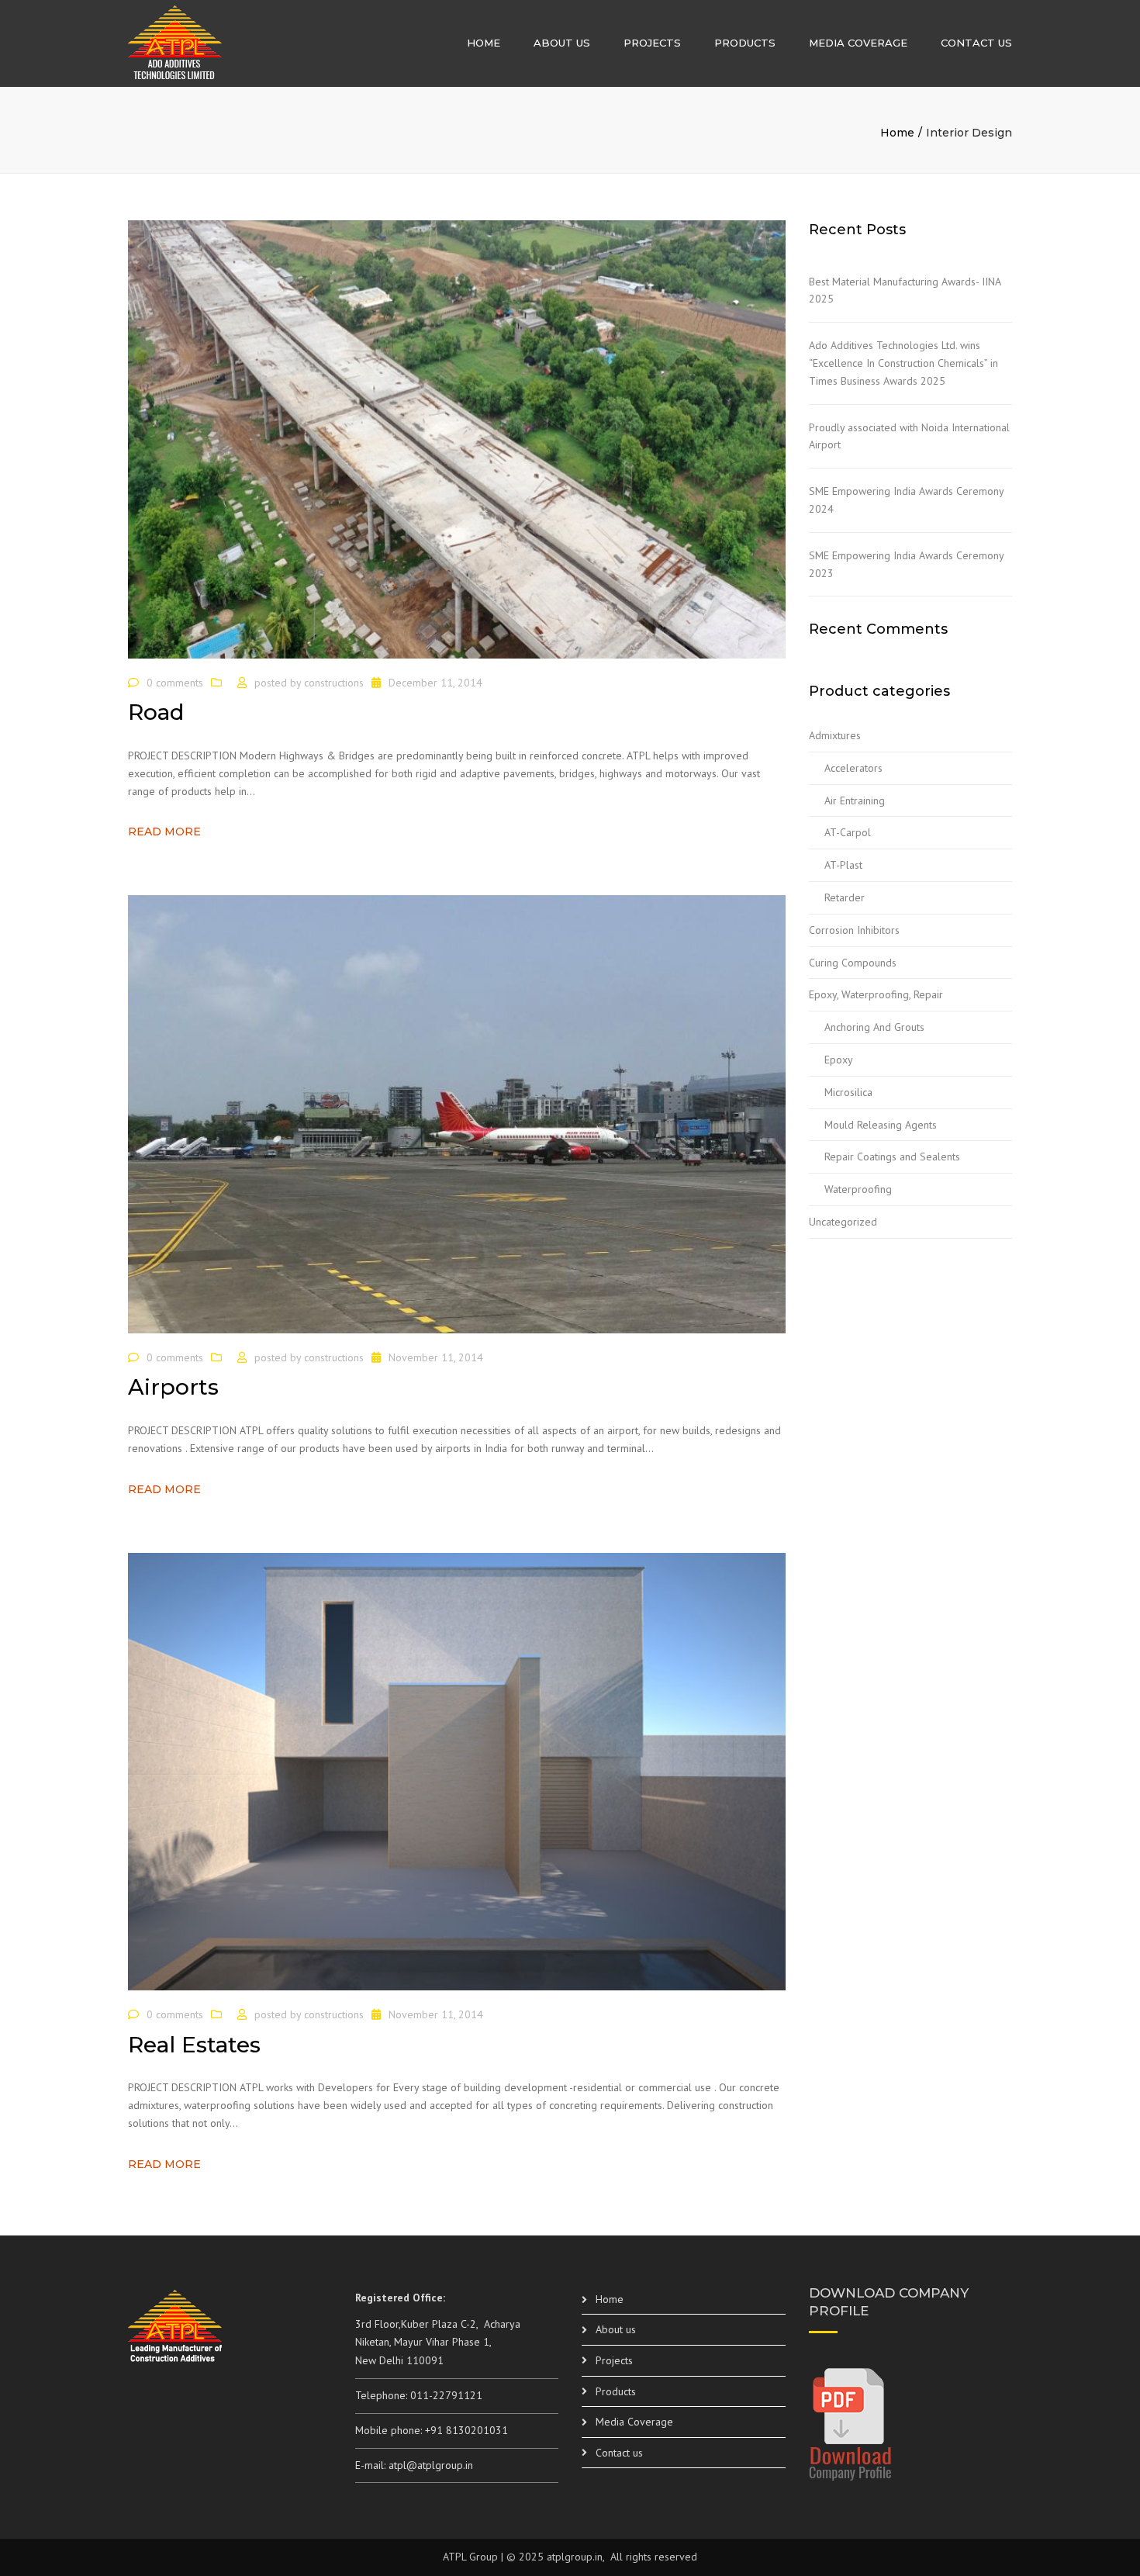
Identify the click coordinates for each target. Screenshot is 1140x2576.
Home (484, 43)
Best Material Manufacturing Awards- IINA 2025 (905, 290)
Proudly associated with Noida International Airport (909, 436)
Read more (164, 832)
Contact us (976, 43)
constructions (334, 683)
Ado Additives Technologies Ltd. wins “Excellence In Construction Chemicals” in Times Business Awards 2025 (903, 363)
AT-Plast (843, 865)
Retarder (845, 897)
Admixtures (835, 735)
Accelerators (853, 768)
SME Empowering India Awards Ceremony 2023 (906, 564)
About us (562, 43)
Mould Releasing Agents (881, 1125)
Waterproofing (858, 1189)
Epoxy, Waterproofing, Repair (876, 994)
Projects (652, 43)
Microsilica (848, 1092)
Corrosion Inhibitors (854, 930)
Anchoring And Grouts (874, 1027)
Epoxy (839, 1060)
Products (745, 43)
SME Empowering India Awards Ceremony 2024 (906, 500)
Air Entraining (855, 800)
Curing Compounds (853, 963)
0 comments (175, 683)
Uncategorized (843, 1222)
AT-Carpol (848, 832)
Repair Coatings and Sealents (892, 1157)
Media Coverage (858, 43)
